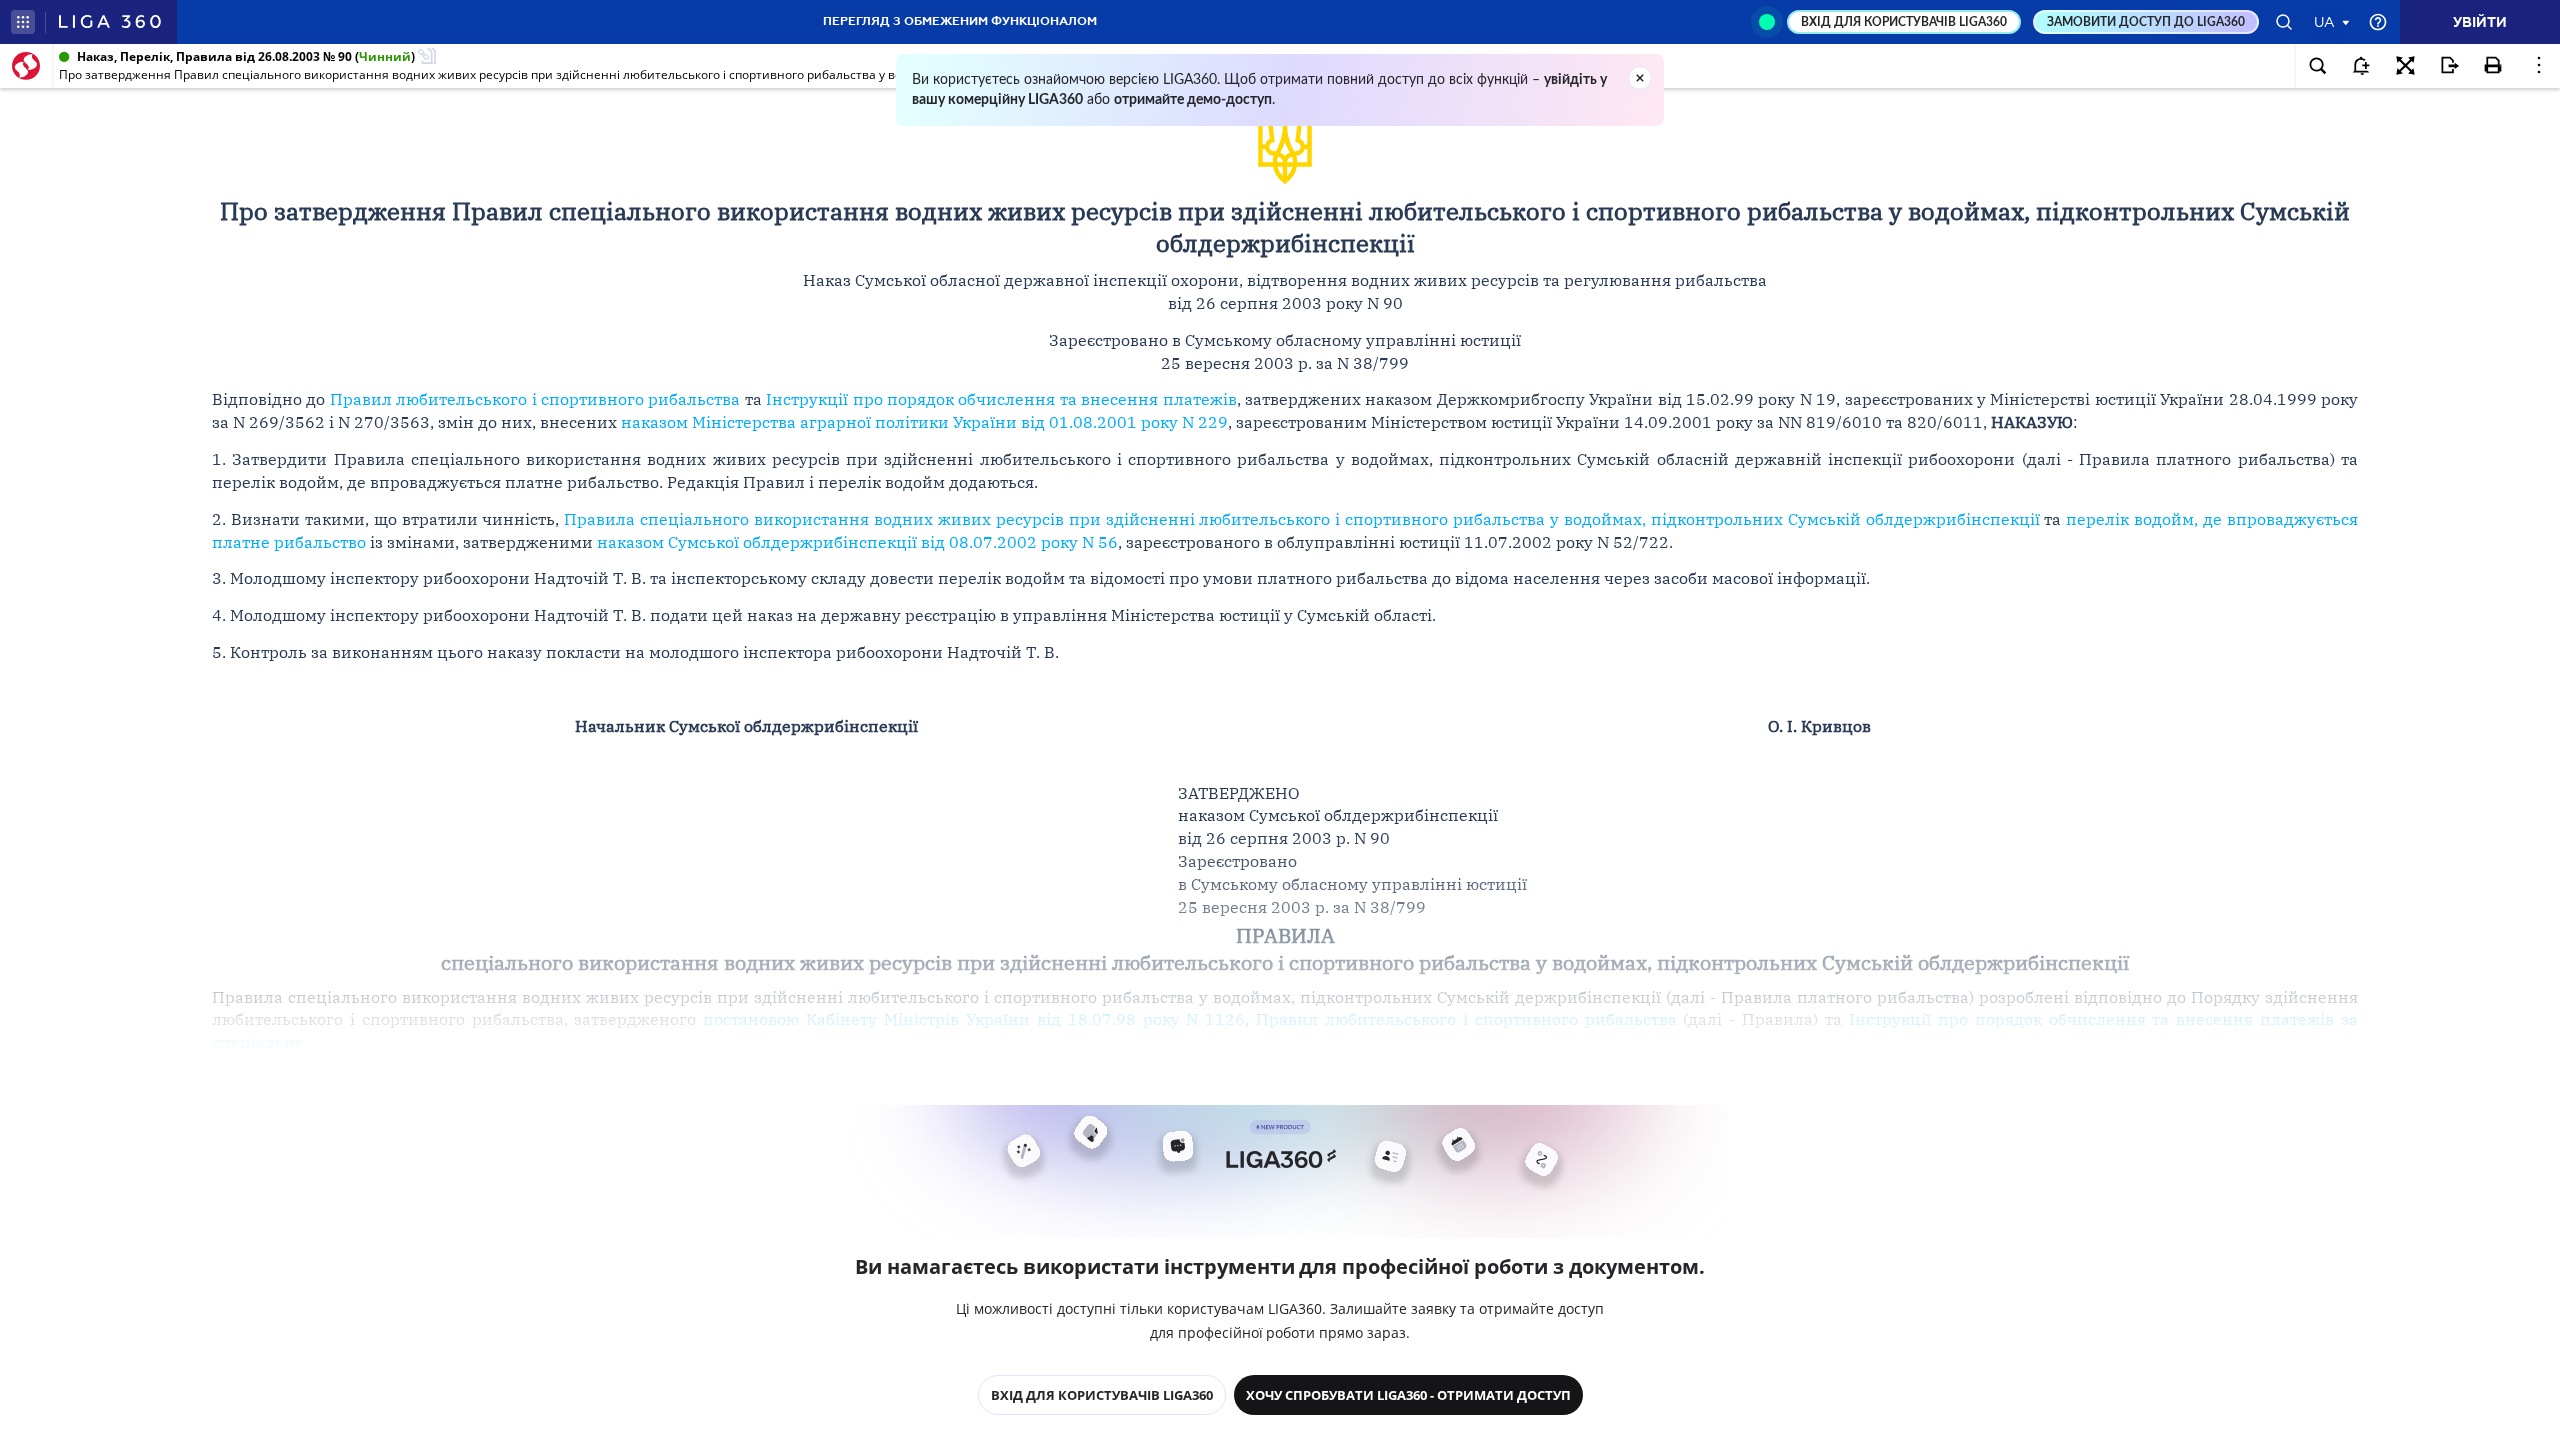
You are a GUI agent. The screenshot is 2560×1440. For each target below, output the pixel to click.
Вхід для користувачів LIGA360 (1102, 1395)
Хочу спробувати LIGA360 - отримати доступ (1408, 1395)
